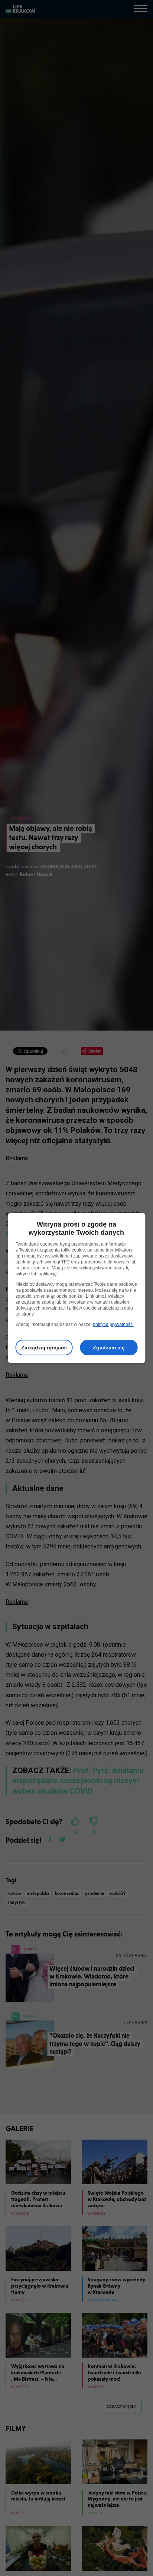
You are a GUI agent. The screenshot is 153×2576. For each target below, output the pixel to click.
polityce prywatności (113, 1324)
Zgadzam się (109, 1348)
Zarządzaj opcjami (44, 1348)
